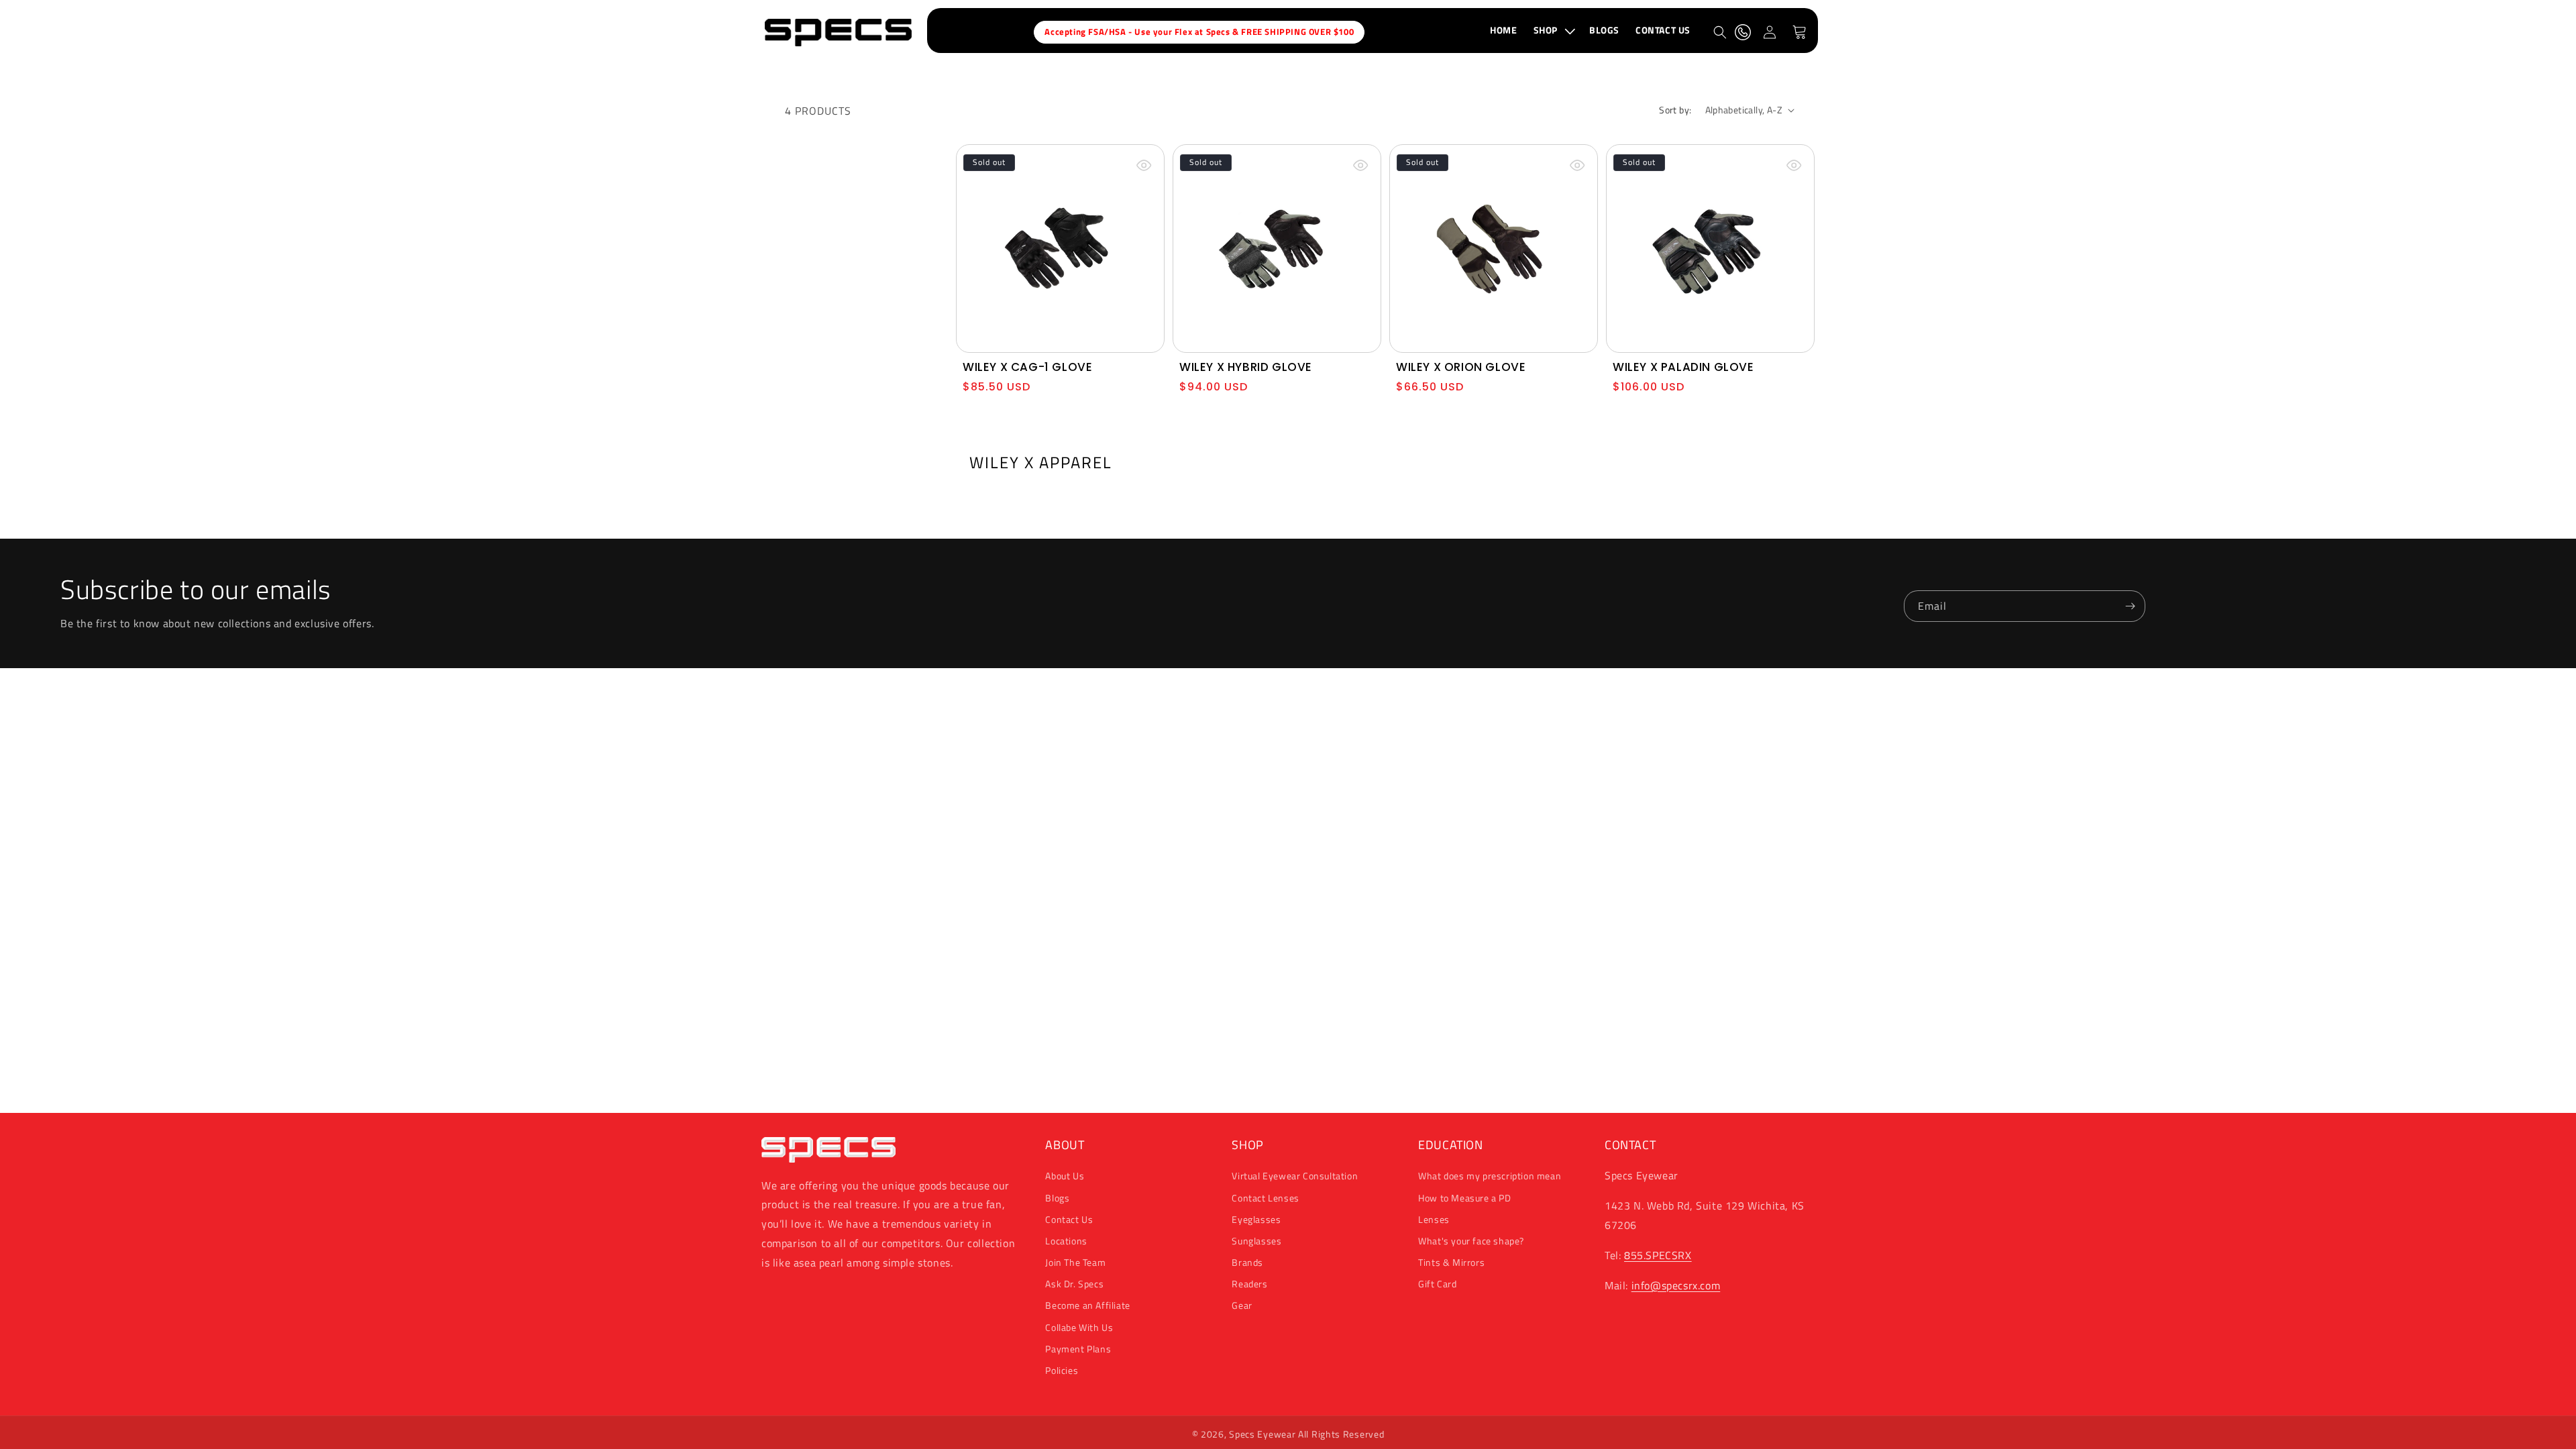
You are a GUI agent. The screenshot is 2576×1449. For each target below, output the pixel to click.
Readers (1249, 1284)
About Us (1065, 1176)
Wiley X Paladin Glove (1683, 367)
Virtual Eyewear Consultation (1295, 1176)
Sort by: (1675, 110)
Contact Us (1069, 1219)
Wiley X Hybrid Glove (1246, 367)
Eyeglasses (1256, 1219)
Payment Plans (1078, 1349)
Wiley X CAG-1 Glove (1027, 367)
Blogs (1057, 1198)
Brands (1247, 1262)
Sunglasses (1256, 1241)
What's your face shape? (1471, 1241)
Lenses (1434, 1219)
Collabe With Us (1079, 1327)
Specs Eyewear (1262, 1434)
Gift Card (1437, 1284)
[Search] (1720, 32)
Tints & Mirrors (1451, 1262)
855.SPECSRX (1658, 1255)
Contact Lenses (1265, 1198)
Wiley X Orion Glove (1461, 367)
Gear (1242, 1305)
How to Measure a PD (1464, 1198)
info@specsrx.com (1676, 1285)
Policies (1062, 1370)
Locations (1066, 1241)
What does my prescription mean (1490, 1176)
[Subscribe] (2130, 606)
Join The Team (1075, 1262)
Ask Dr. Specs (1074, 1284)
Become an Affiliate (1087, 1305)
